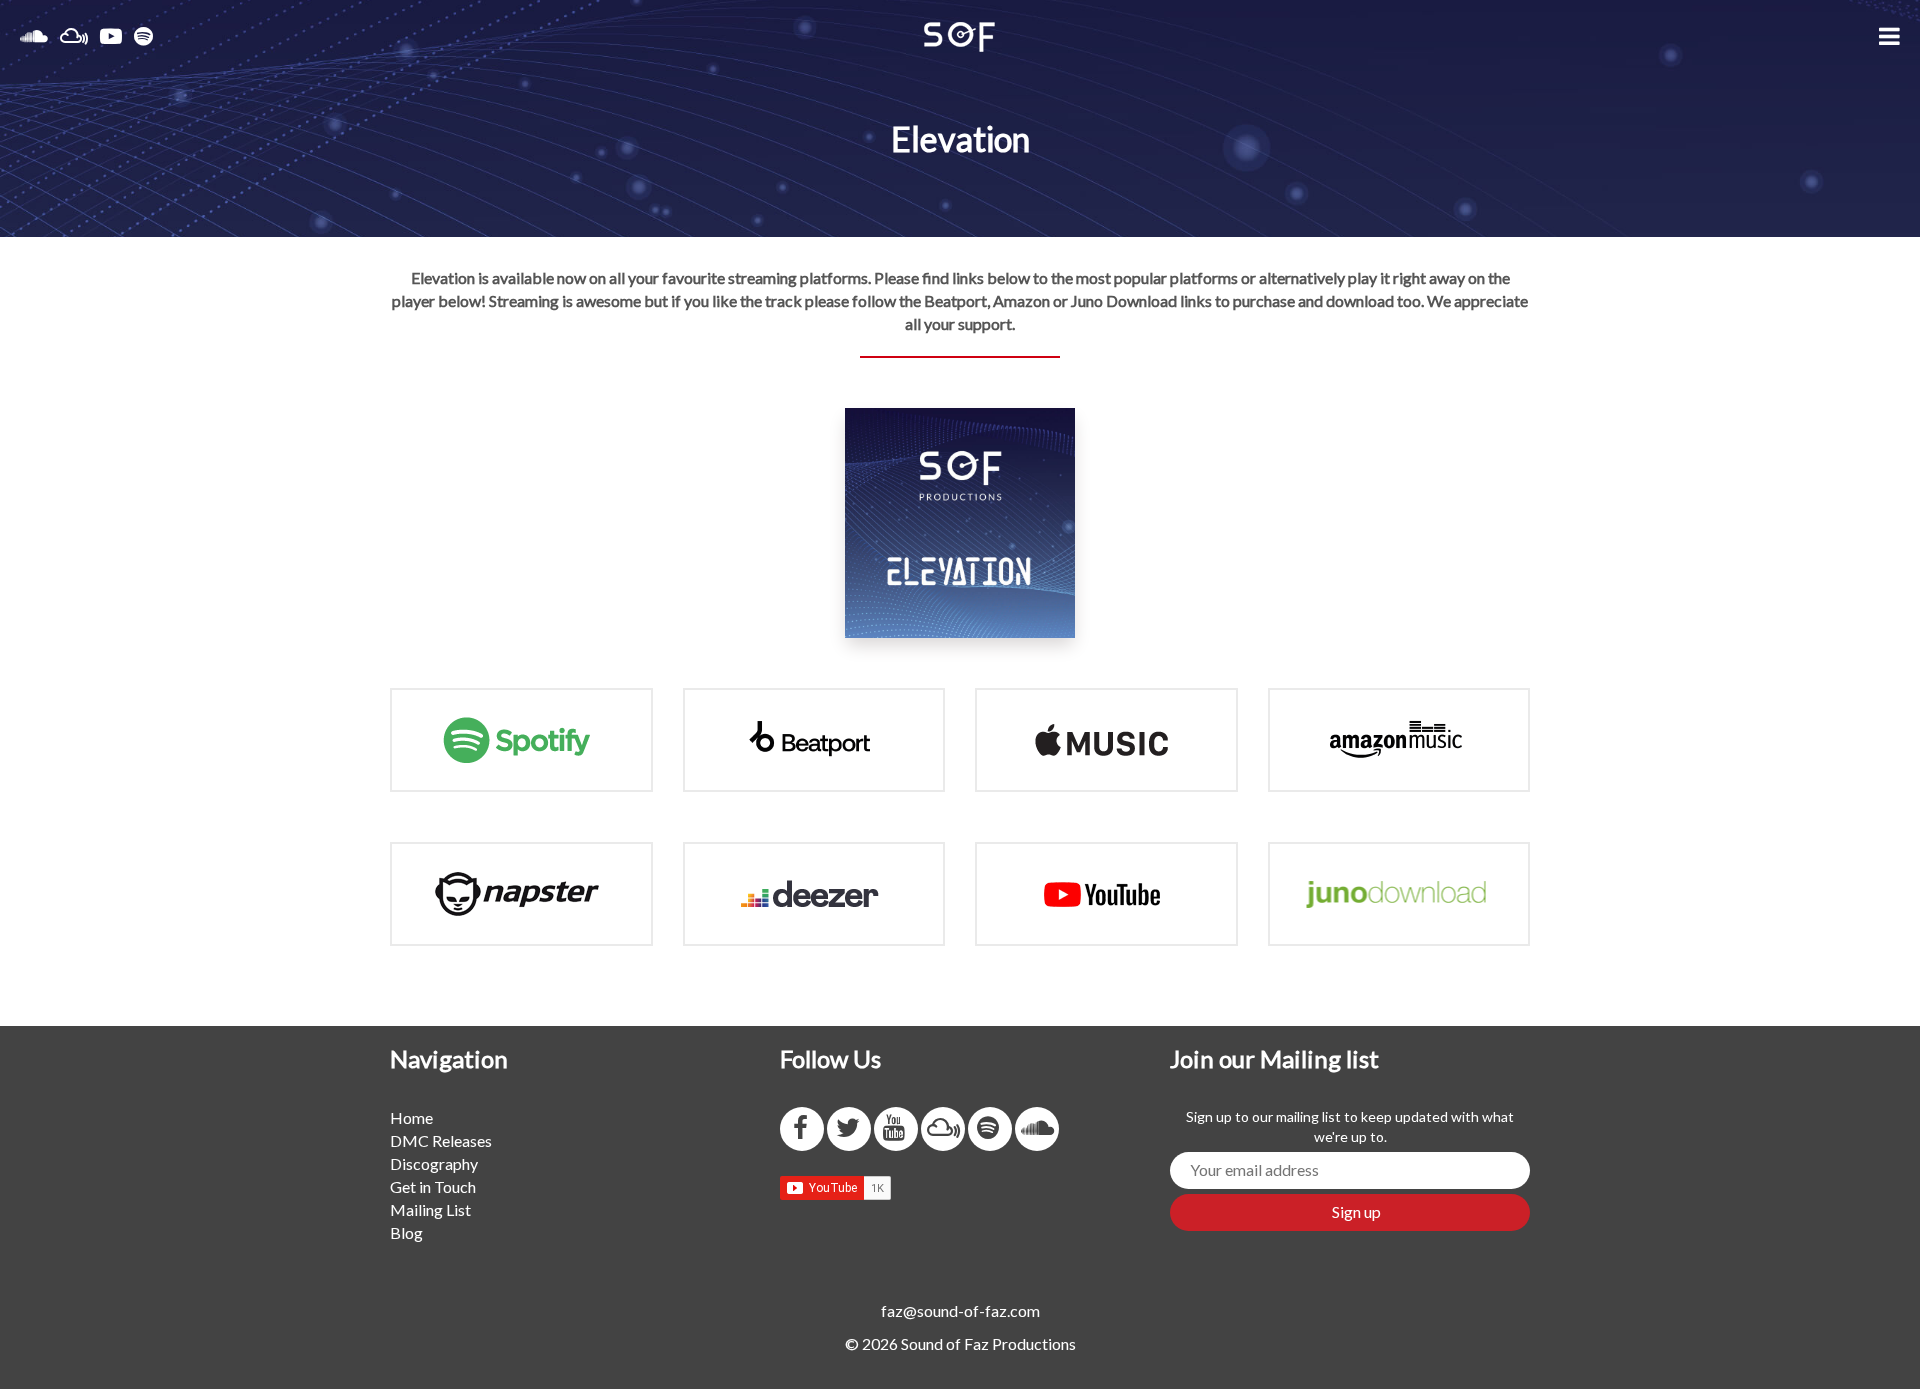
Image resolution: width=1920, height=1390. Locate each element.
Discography (434, 1163)
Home (411, 1117)
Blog (406, 1232)
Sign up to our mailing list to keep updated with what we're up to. (1350, 1126)
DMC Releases (441, 1140)
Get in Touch (433, 1186)
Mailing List (430, 1209)
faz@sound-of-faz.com (960, 1310)
